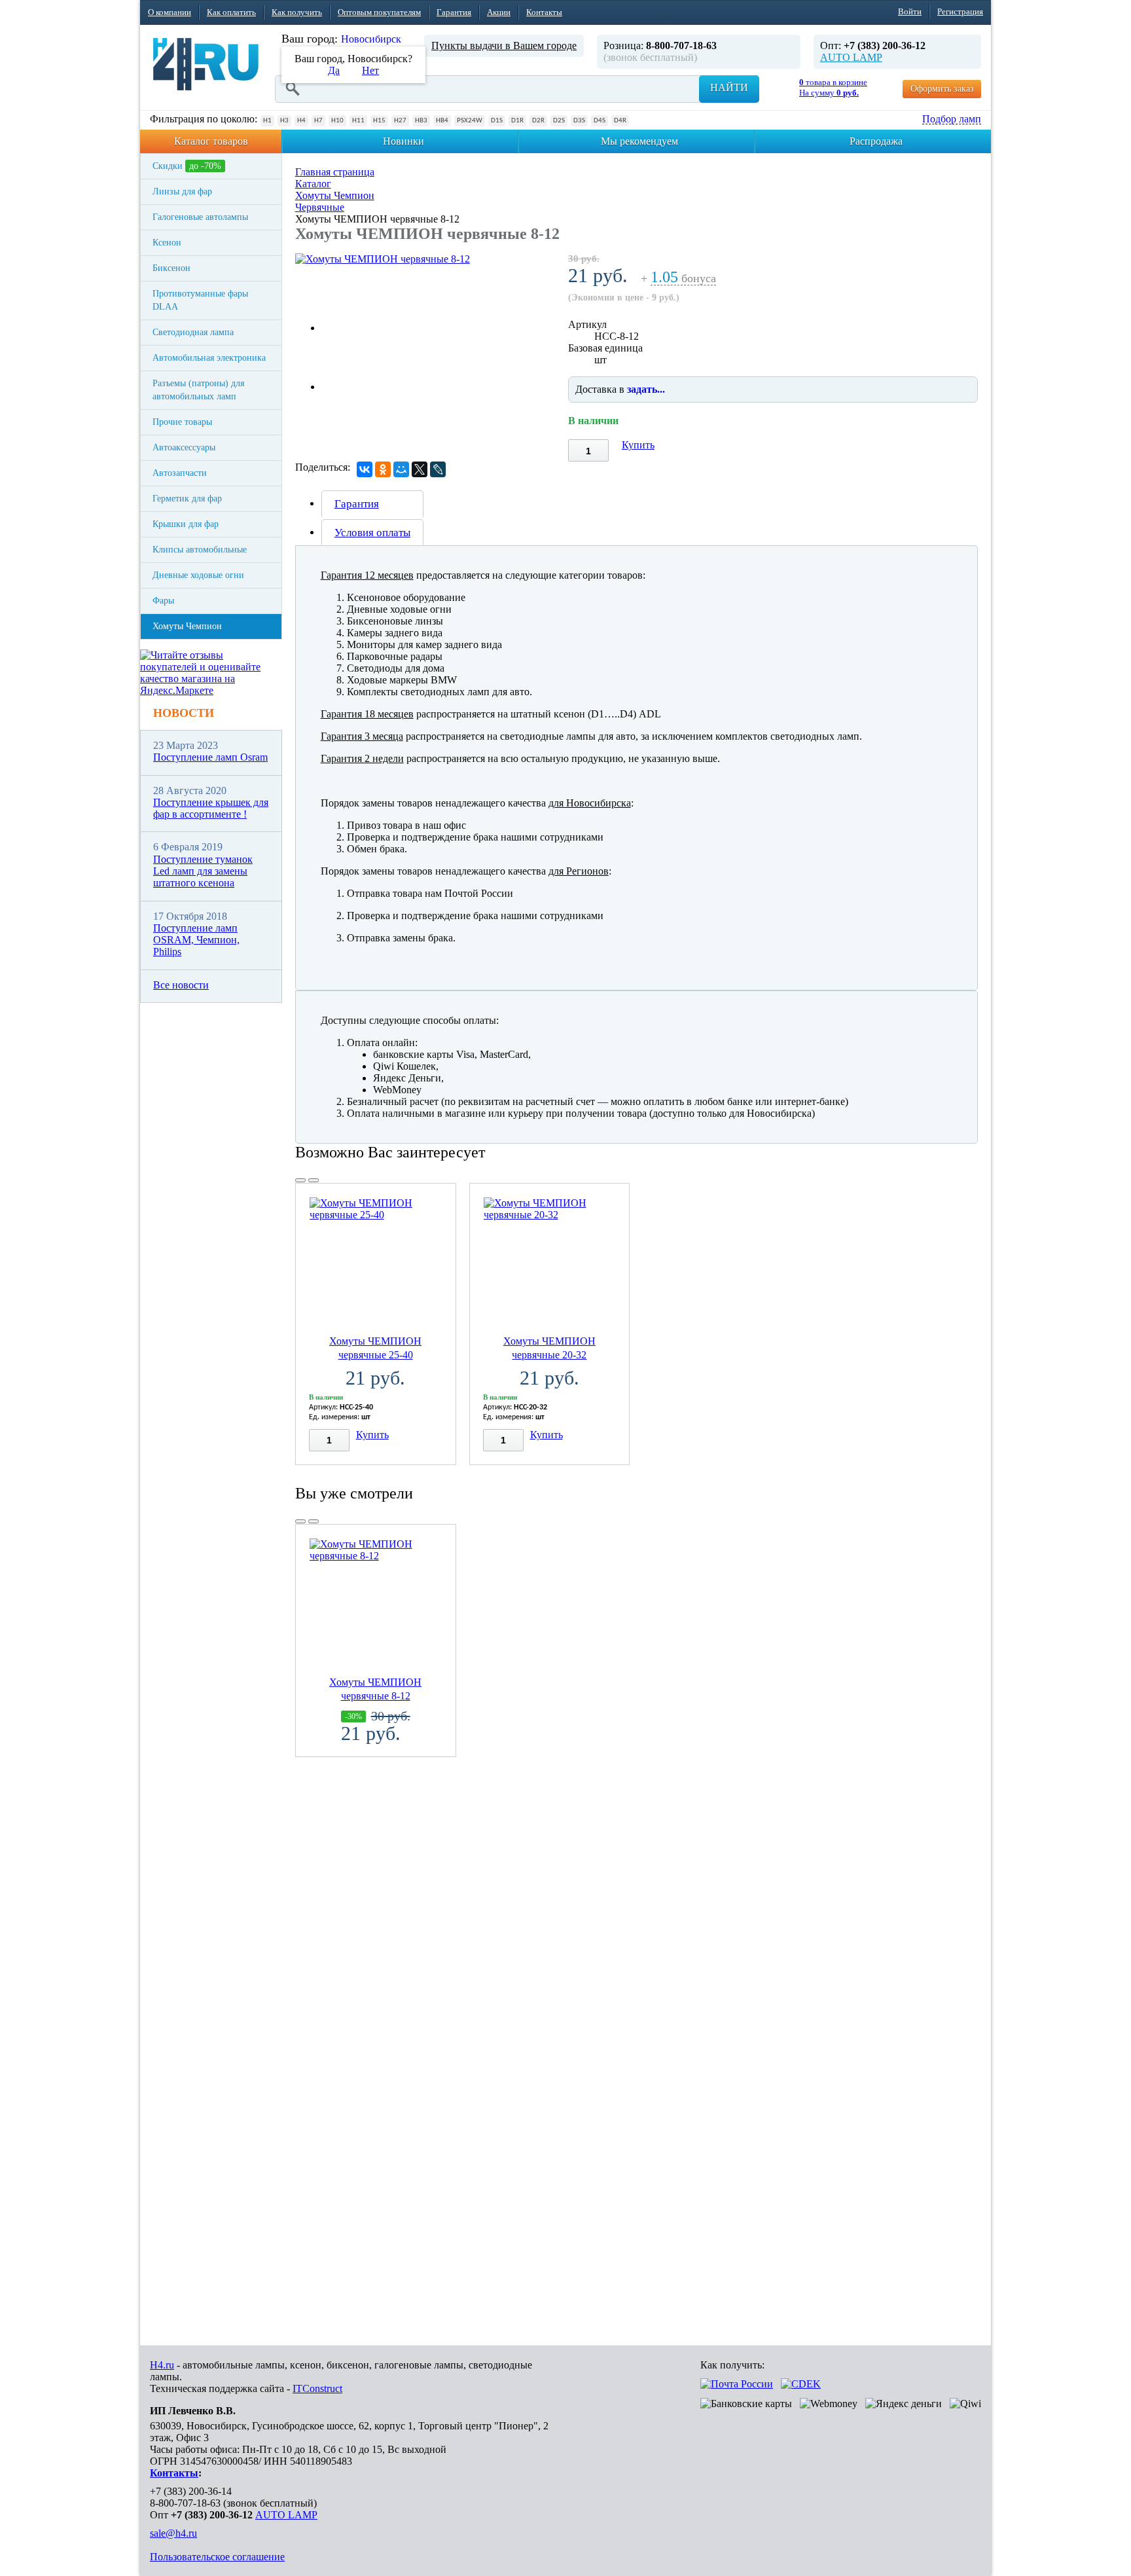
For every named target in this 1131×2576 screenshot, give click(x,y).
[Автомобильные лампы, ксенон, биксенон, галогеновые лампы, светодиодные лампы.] (206, 64)
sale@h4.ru (173, 2533)
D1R (517, 121)
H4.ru (162, 2365)
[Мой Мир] (401, 469)
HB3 (421, 121)
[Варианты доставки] (737, 2384)
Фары (163, 601)
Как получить (297, 12)
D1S (497, 121)
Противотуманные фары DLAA (200, 300)
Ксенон (167, 243)
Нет (370, 70)
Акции (499, 12)
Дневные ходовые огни (198, 575)
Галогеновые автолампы (200, 217)
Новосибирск (371, 39)
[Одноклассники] (383, 469)
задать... (646, 389)
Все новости (181, 985)
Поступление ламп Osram (210, 757)
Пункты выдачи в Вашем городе (504, 45)
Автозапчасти (180, 473)
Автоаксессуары (184, 447)
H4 (301, 121)
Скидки (187, 166)
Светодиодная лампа (193, 332)
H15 (379, 121)
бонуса (683, 279)
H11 (358, 121)
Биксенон (171, 268)
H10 (337, 121)
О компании (170, 12)
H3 (284, 121)
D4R (620, 121)
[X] (420, 469)
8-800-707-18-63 (185, 2503)
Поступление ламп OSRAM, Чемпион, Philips (196, 940)
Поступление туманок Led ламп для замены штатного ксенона (203, 871)
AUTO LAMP (851, 57)
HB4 (442, 121)
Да (334, 70)
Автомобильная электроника (209, 358)
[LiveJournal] (438, 469)
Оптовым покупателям (379, 12)
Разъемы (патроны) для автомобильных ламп (198, 390)
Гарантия (454, 12)
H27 (400, 121)
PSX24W (470, 121)
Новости (184, 713)
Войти (910, 11)
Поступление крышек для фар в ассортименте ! (211, 808)
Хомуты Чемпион (187, 626)
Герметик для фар (187, 499)
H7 (318, 121)
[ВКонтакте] (365, 469)
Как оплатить (231, 12)
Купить (638, 445)
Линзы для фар (182, 191)
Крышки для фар (186, 524)
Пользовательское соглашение (217, 2557)
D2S (559, 121)
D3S (579, 121)
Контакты (544, 12)
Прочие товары (182, 422)
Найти (729, 87)
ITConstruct (317, 2388)
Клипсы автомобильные (200, 550)
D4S (600, 121)
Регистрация (960, 11)
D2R (538, 121)
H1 (267, 121)
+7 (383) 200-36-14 (191, 2491)
